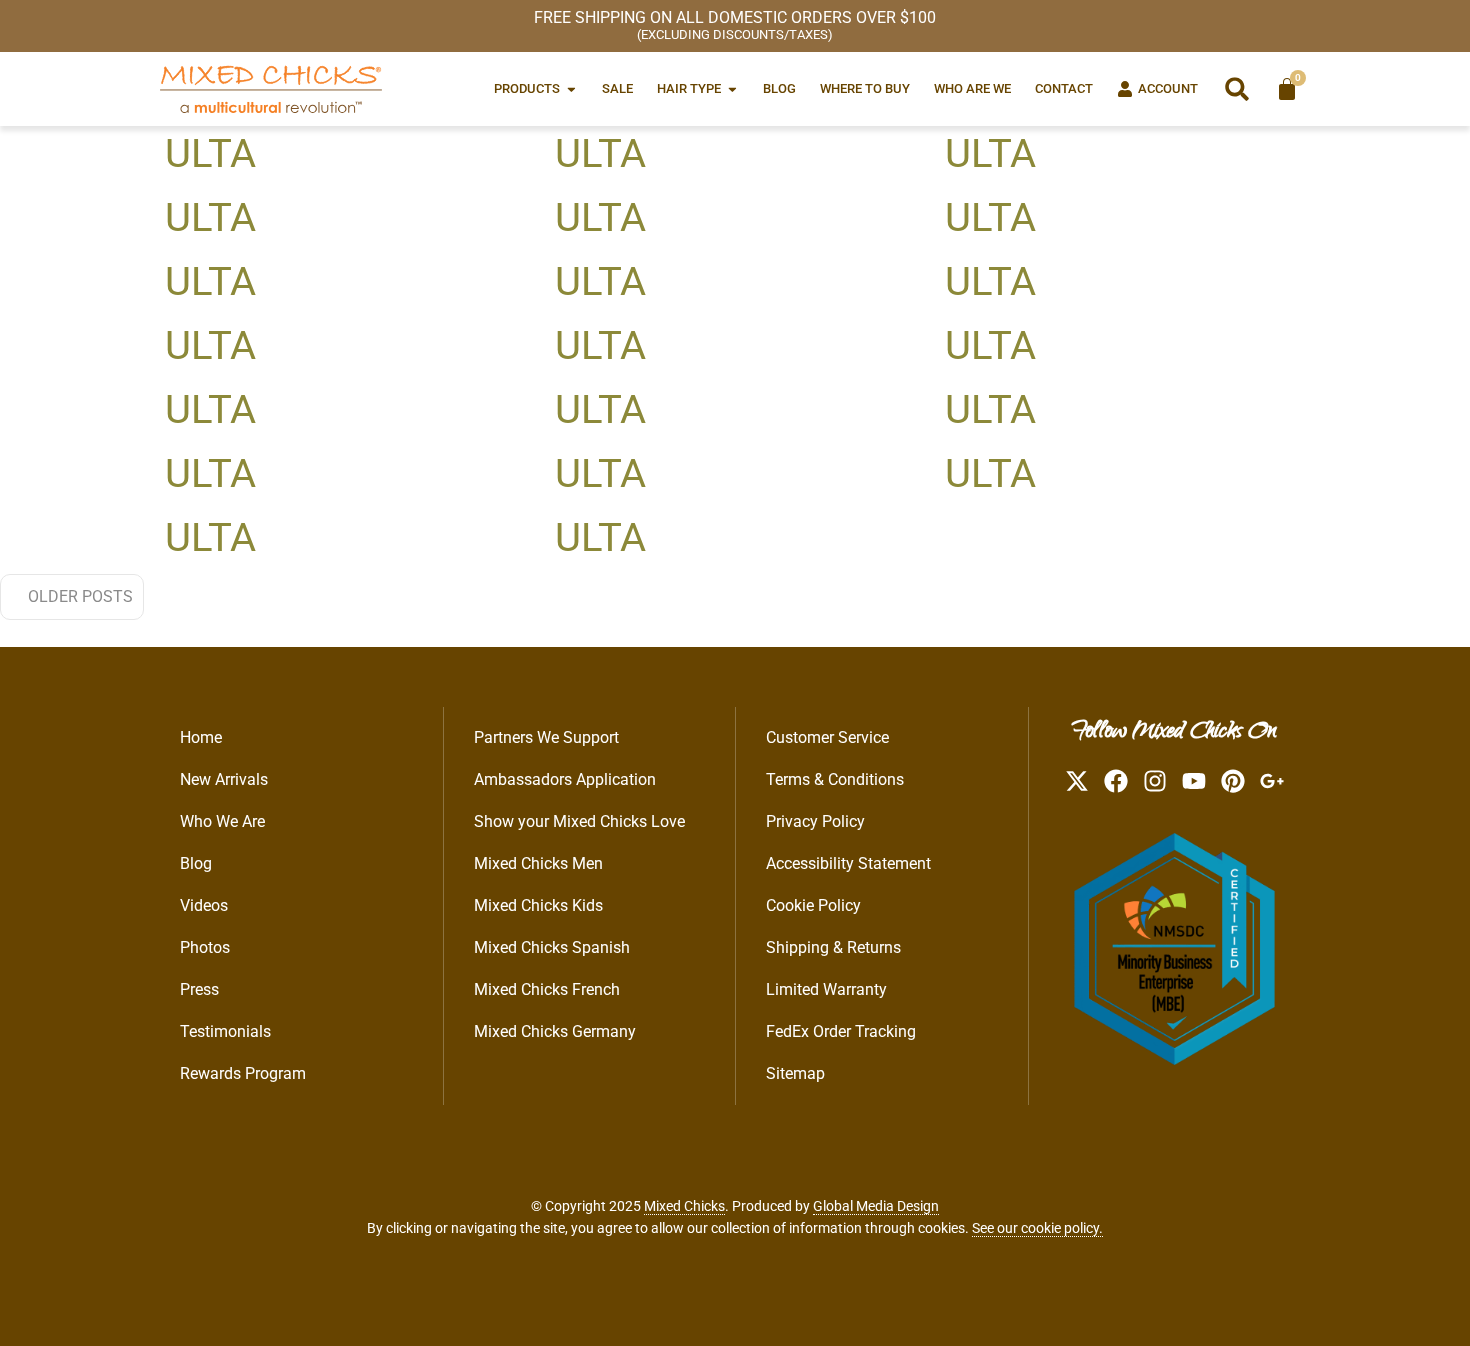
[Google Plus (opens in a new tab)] (1272, 781)
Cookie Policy (813, 905)
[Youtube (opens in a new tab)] (1194, 781)
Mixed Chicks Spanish (552, 947)
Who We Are (222, 821)
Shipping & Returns (833, 947)
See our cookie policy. (1037, 1228)
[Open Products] (571, 88)
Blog (196, 863)
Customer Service (827, 737)
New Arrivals (224, 779)
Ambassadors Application (565, 779)
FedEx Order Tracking (841, 1031)
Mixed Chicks (684, 1206)
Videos (204, 905)
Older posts (80, 596)
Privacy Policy (815, 821)
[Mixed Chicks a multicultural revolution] (271, 89)
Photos (205, 947)
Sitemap (795, 1073)
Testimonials (225, 1031)
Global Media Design (876, 1206)
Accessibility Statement (848, 863)
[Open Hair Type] (732, 88)
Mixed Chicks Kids (538, 905)
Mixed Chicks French (547, 989)
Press (199, 989)
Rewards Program (243, 1073)
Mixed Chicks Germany (555, 1031)
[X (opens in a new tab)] (1077, 781)
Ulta (210, 153)
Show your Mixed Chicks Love (579, 821)
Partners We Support (546, 737)
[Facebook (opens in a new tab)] (1116, 781)
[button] (1237, 89)
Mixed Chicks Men (538, 863)
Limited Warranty (826, 989)
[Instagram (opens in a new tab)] (1155, 781)
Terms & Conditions (835, 779)
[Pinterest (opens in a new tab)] (1233, 781)
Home (201, 737)
